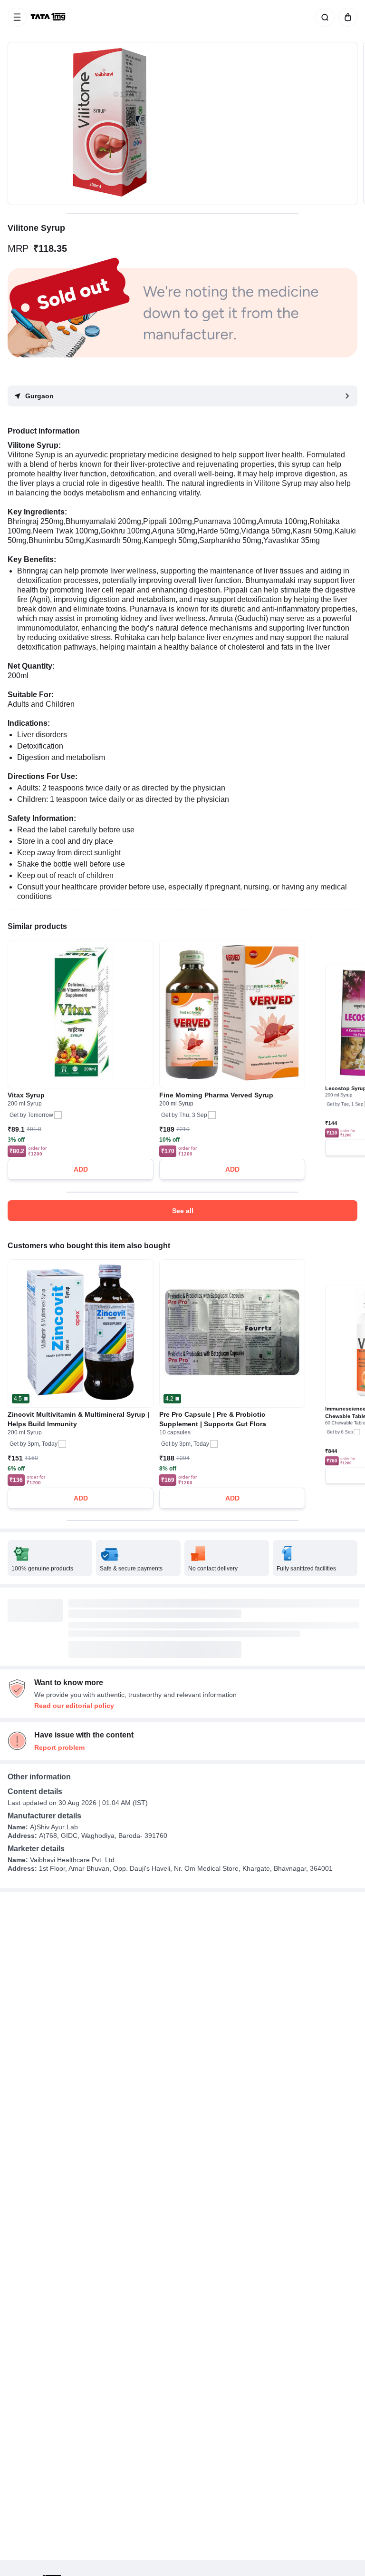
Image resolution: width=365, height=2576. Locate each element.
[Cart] (346, 17)
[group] (182, 123)
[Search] (323, 17)
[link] (49, 17)
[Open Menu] (17, 17)
